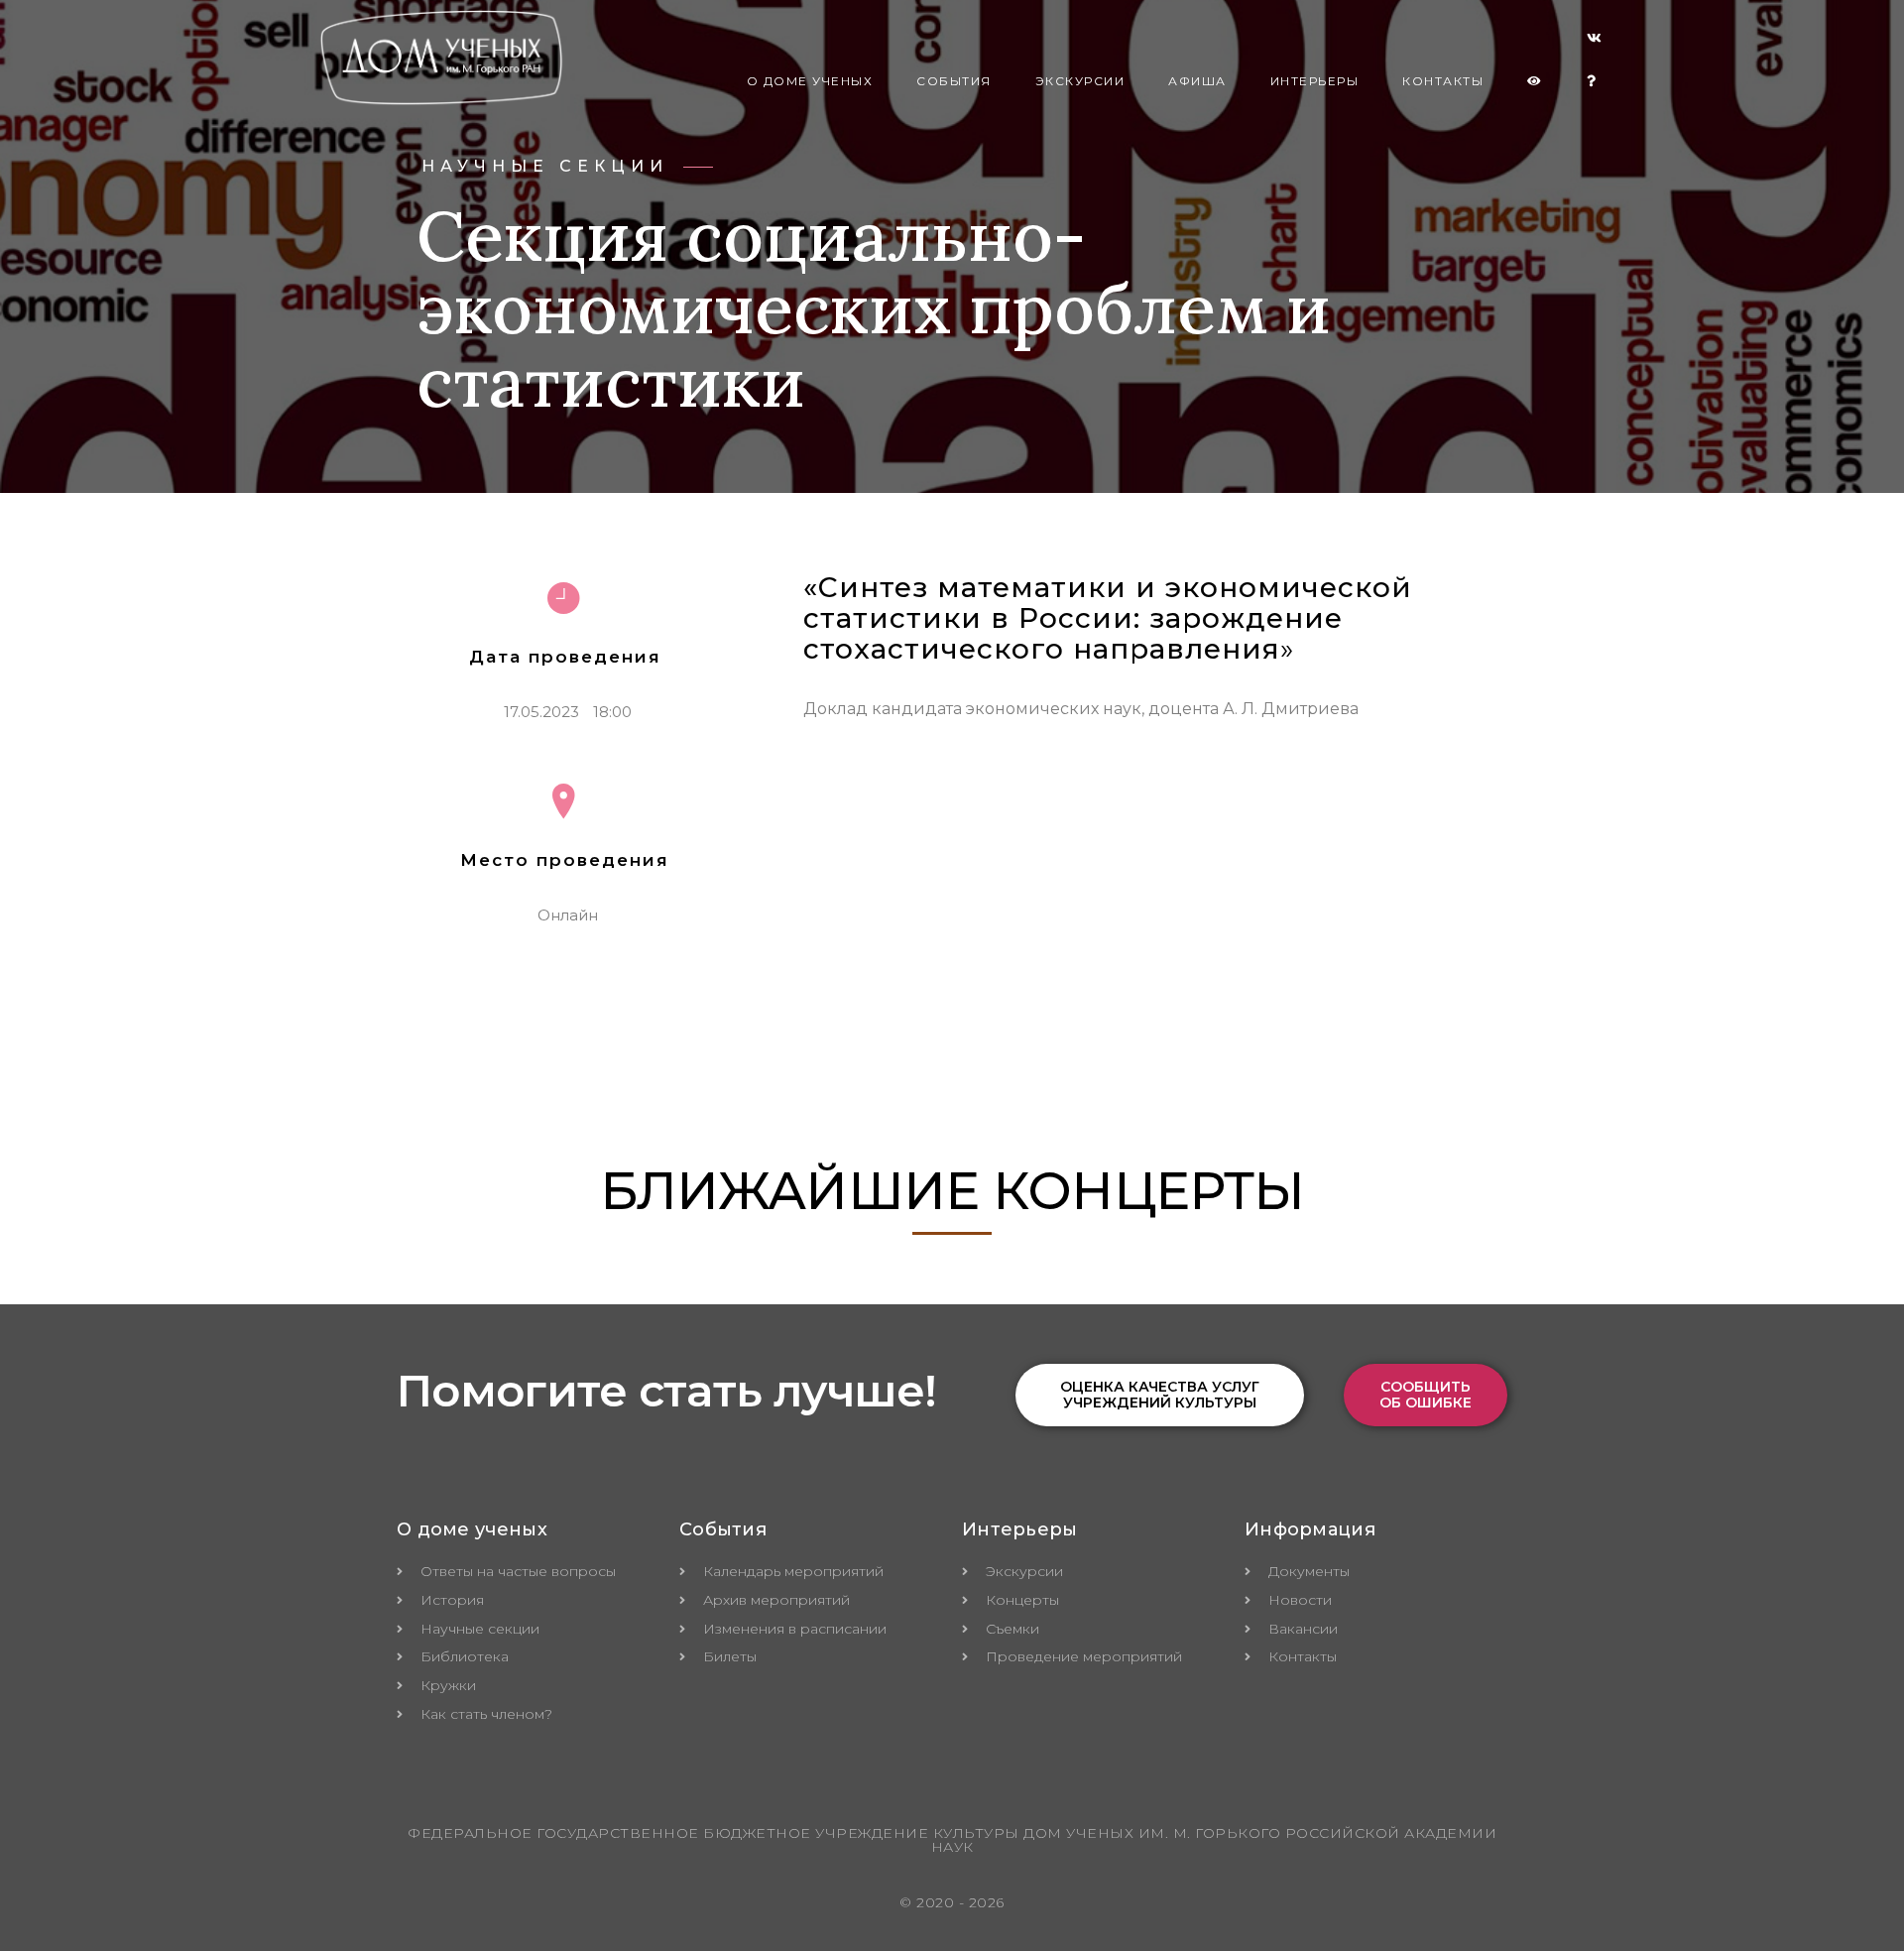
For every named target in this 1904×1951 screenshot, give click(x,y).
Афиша (1197, 81)
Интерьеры (1315, 81)
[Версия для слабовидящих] (1535, 81)
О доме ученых (810, 81)
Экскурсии (1080, 81)
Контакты (1443, 81)
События (954, 81)
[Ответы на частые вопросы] (1592, 81)
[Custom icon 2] (1595, 42)
